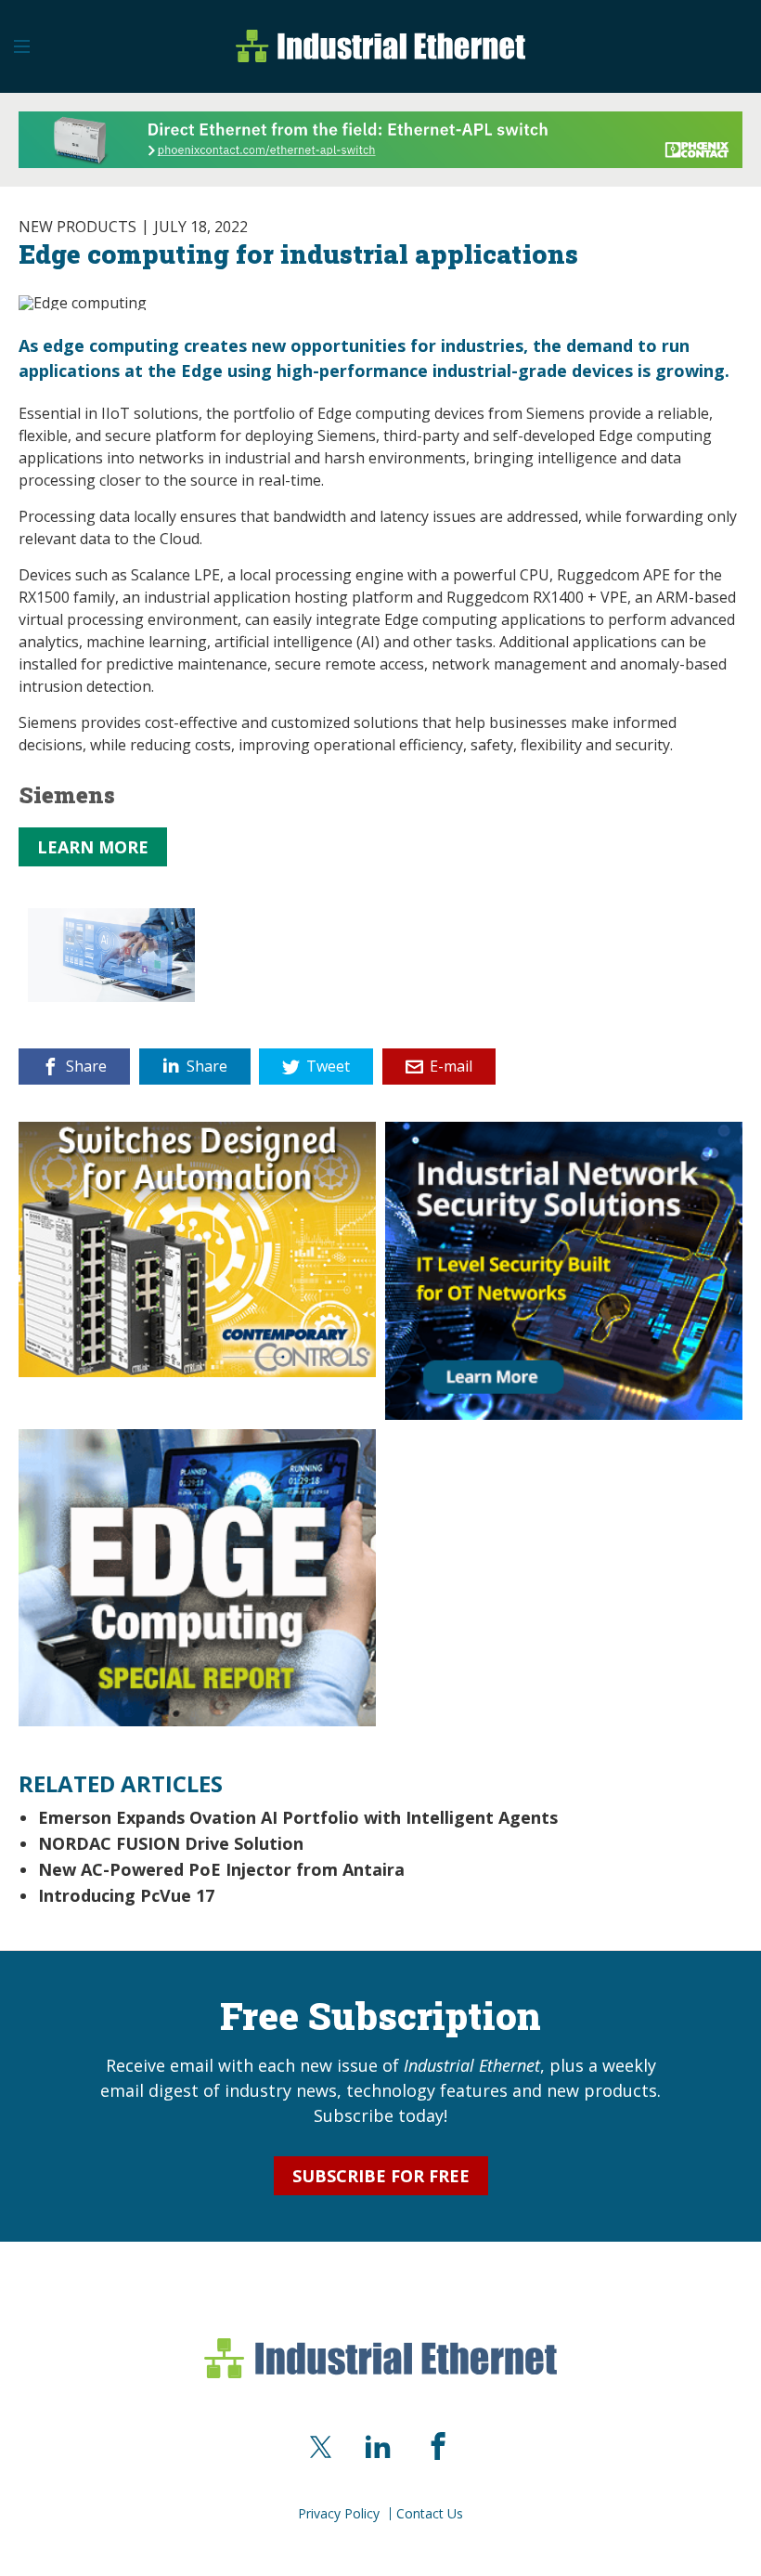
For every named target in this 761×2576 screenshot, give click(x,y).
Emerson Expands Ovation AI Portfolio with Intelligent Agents (298, 1817)
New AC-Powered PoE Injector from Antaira (221, 1869)
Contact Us (430, 2514)
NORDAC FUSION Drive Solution (171, 1843)
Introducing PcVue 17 (126, 1895)
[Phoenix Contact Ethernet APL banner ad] (380, 137)
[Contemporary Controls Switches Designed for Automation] (197, 1247)
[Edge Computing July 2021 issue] (197, 1576)
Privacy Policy (339, 2514)
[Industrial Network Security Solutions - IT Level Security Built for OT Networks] (564, 1268)
